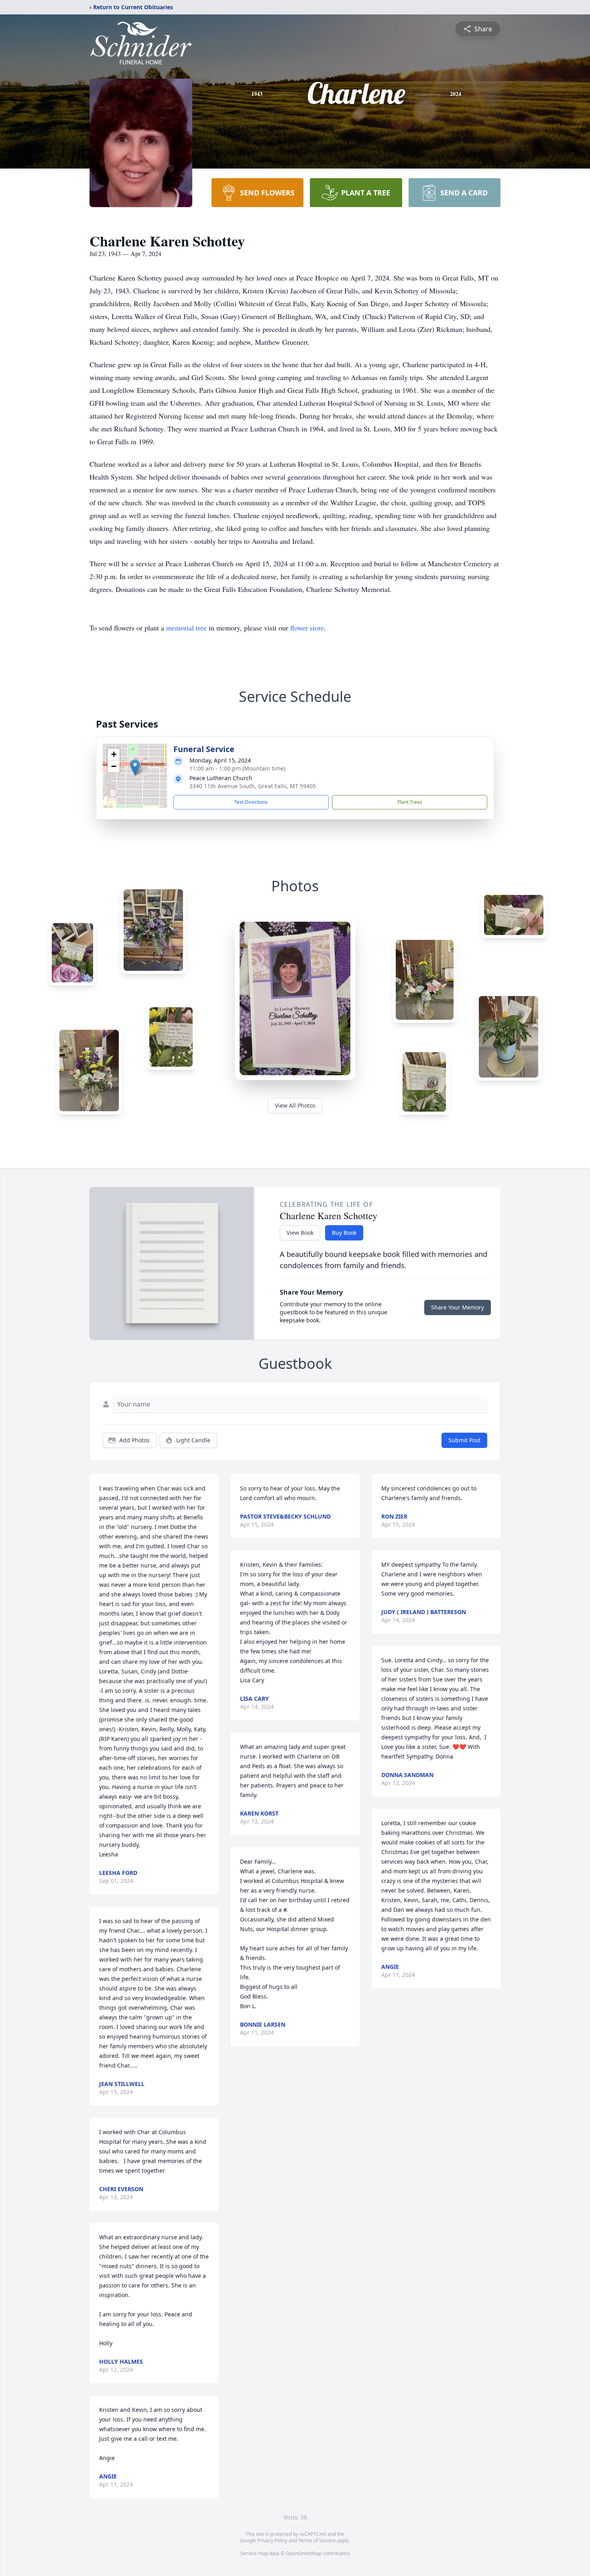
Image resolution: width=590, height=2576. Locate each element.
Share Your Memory (458, 1307)
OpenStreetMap (304, 2553)
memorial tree (186, 628)
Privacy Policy (272, 2540)
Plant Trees (410, 802)
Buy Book (344, 1233)
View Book (300, 1233)
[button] (135, 768)
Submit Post (464, 1440)
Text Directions (251, 802)
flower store (307, 628)
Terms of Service (317, 2540)
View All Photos (295, 1105)
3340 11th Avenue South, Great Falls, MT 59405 (253, 786)
